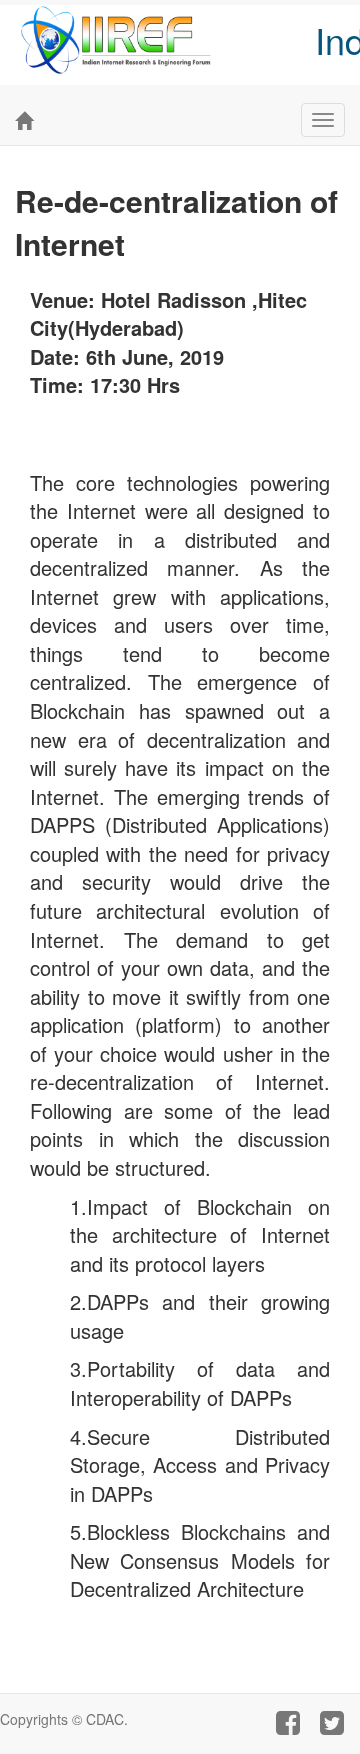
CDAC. (107, 1719)
